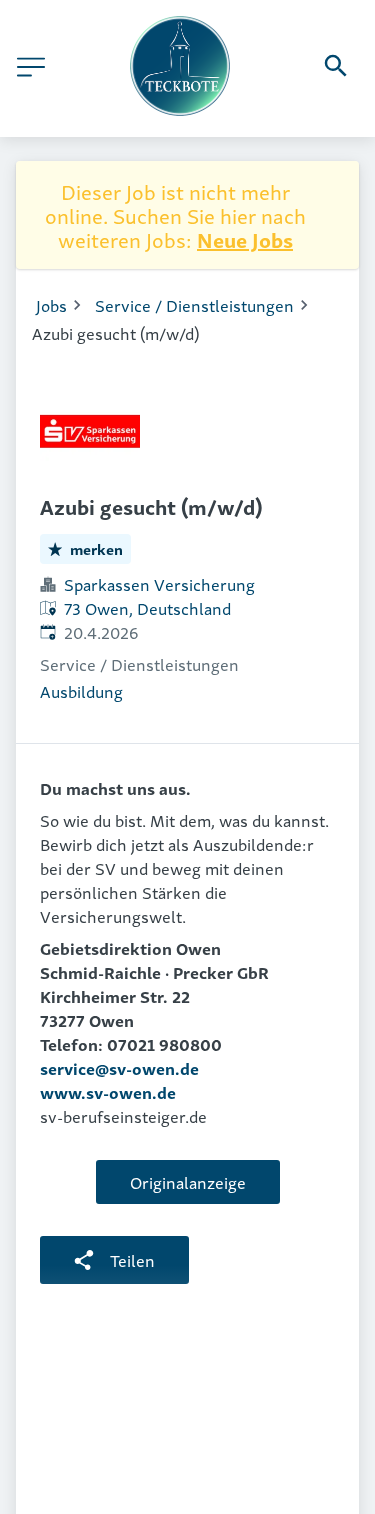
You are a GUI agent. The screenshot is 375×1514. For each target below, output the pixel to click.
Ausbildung (81, 691)
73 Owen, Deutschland (147, 608)
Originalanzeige (188, 1182)
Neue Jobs (245, 239)
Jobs (51, 305)
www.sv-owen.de (108, 1092)
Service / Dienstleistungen (194, 305)
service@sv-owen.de (119, 1068)
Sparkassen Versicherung (159, 584)
